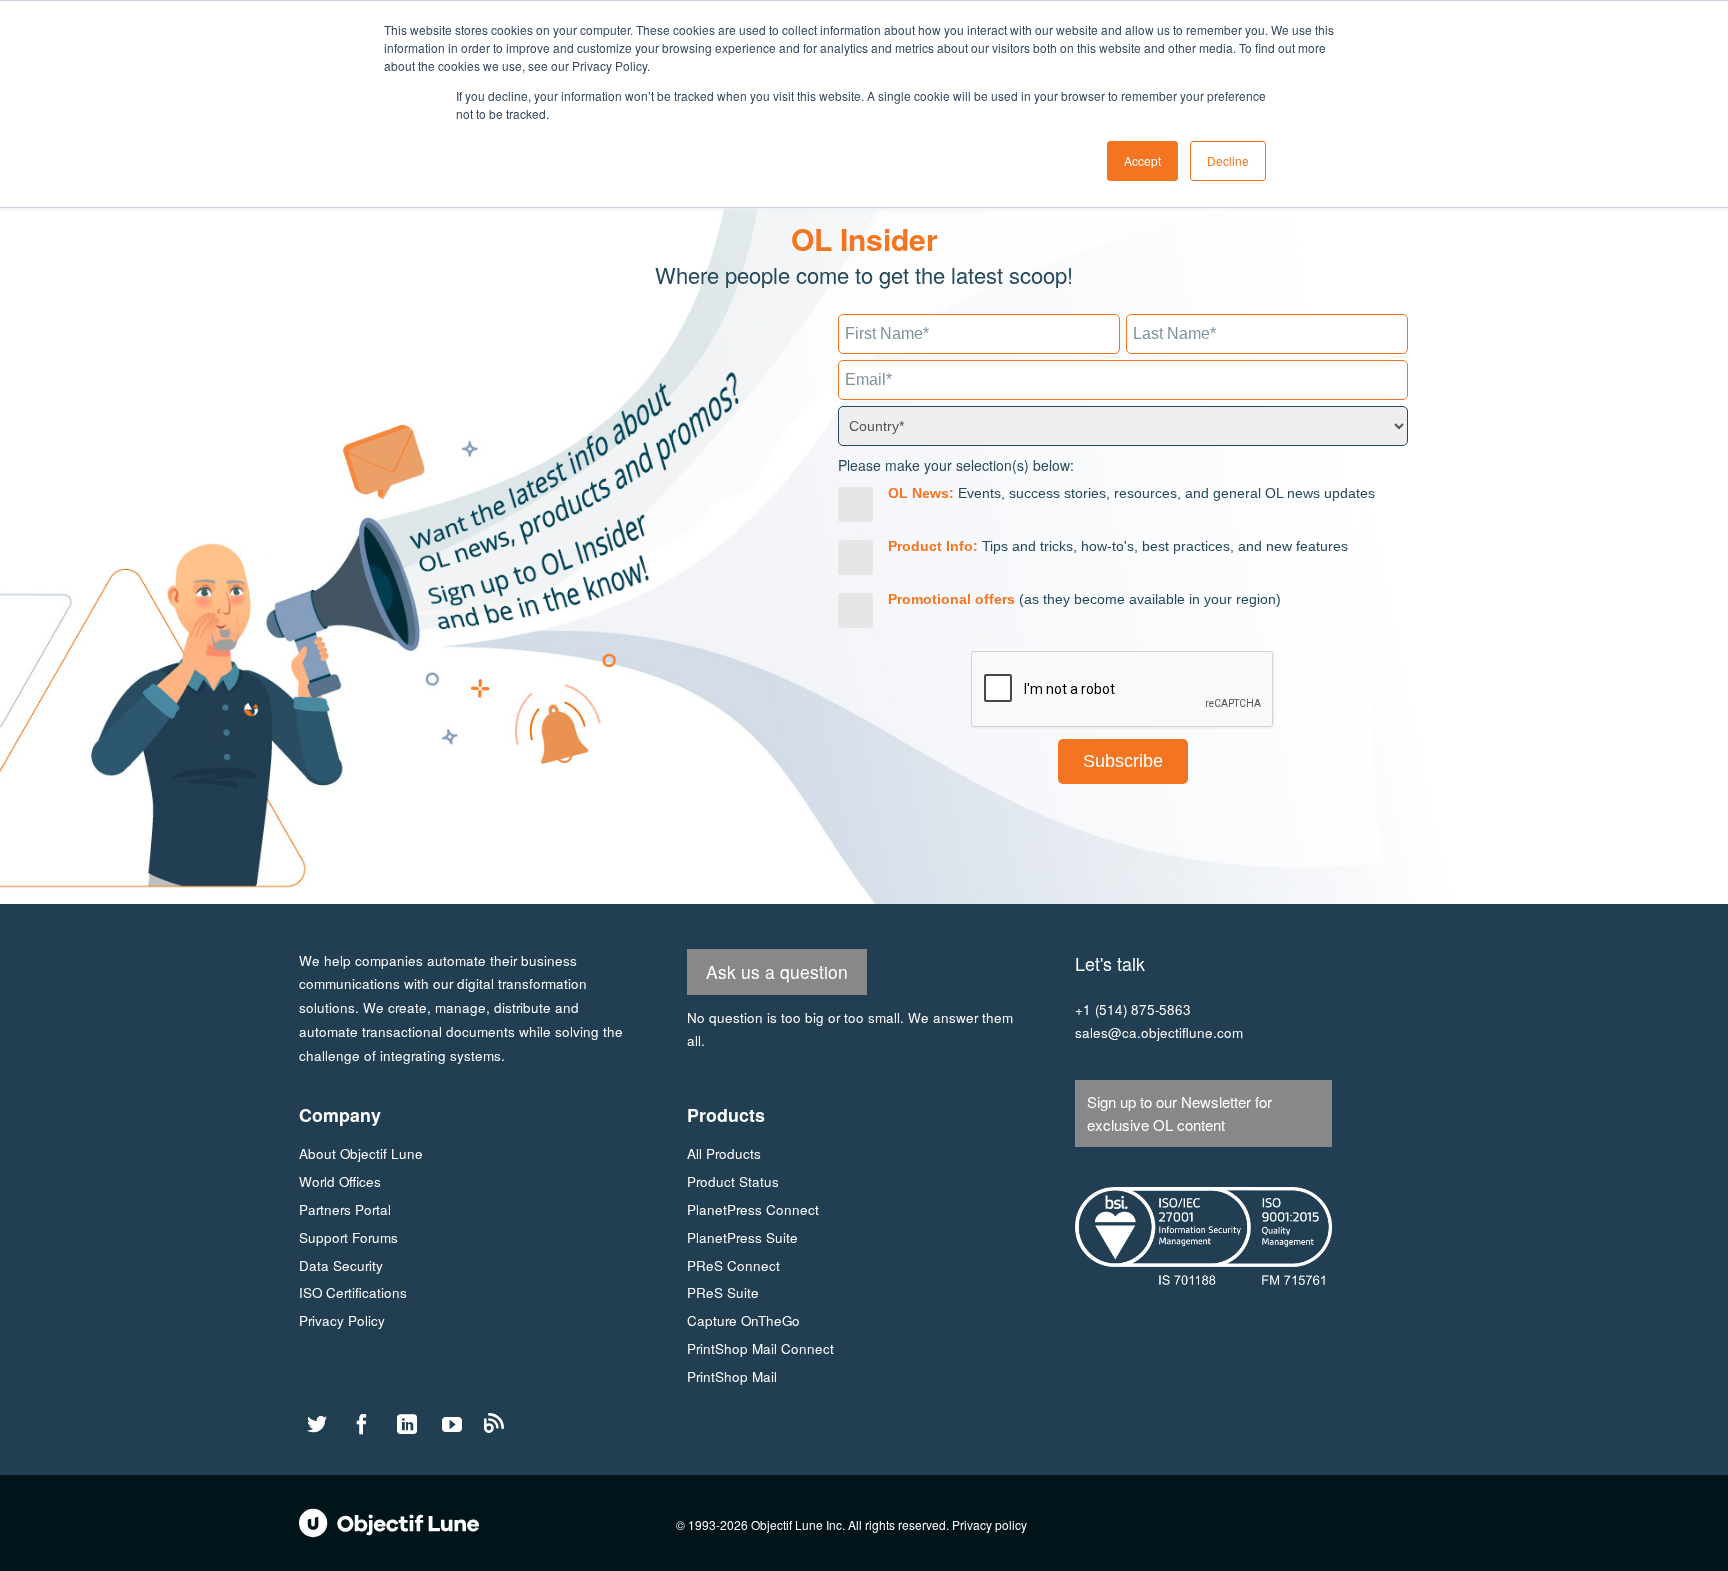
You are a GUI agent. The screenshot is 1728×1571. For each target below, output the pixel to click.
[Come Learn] (494, 1427)
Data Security (341, 1265)
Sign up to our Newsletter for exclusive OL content (1179, 1113)
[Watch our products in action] (452, 1425)
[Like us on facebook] (362, 1425)
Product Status (733, 1181)
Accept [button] (1142, 160)
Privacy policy (989, 1524)
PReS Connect (733, 1265)
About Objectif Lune (361, 1153)
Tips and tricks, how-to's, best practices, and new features (1118, 546)
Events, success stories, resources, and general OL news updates (1131, 493)
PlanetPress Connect (753, 1209)
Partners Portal (345, 1209)
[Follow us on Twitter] (317, 1425)
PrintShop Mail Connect (760, 1348)
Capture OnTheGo (743, 1320)
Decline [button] (1228, 160)
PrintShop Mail (732, 1376)
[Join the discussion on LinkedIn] (407, 1425)
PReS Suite (723, 1292)
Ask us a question (777, 971)
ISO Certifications (353, 1292)
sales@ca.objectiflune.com (1159, 1032)
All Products (724, 1153)
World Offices (340, 1181)
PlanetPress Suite (742, 1237)
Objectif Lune (389, 1523)
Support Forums (348, 1237)
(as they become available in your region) (1084, 599)
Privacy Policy (342, 1320)
